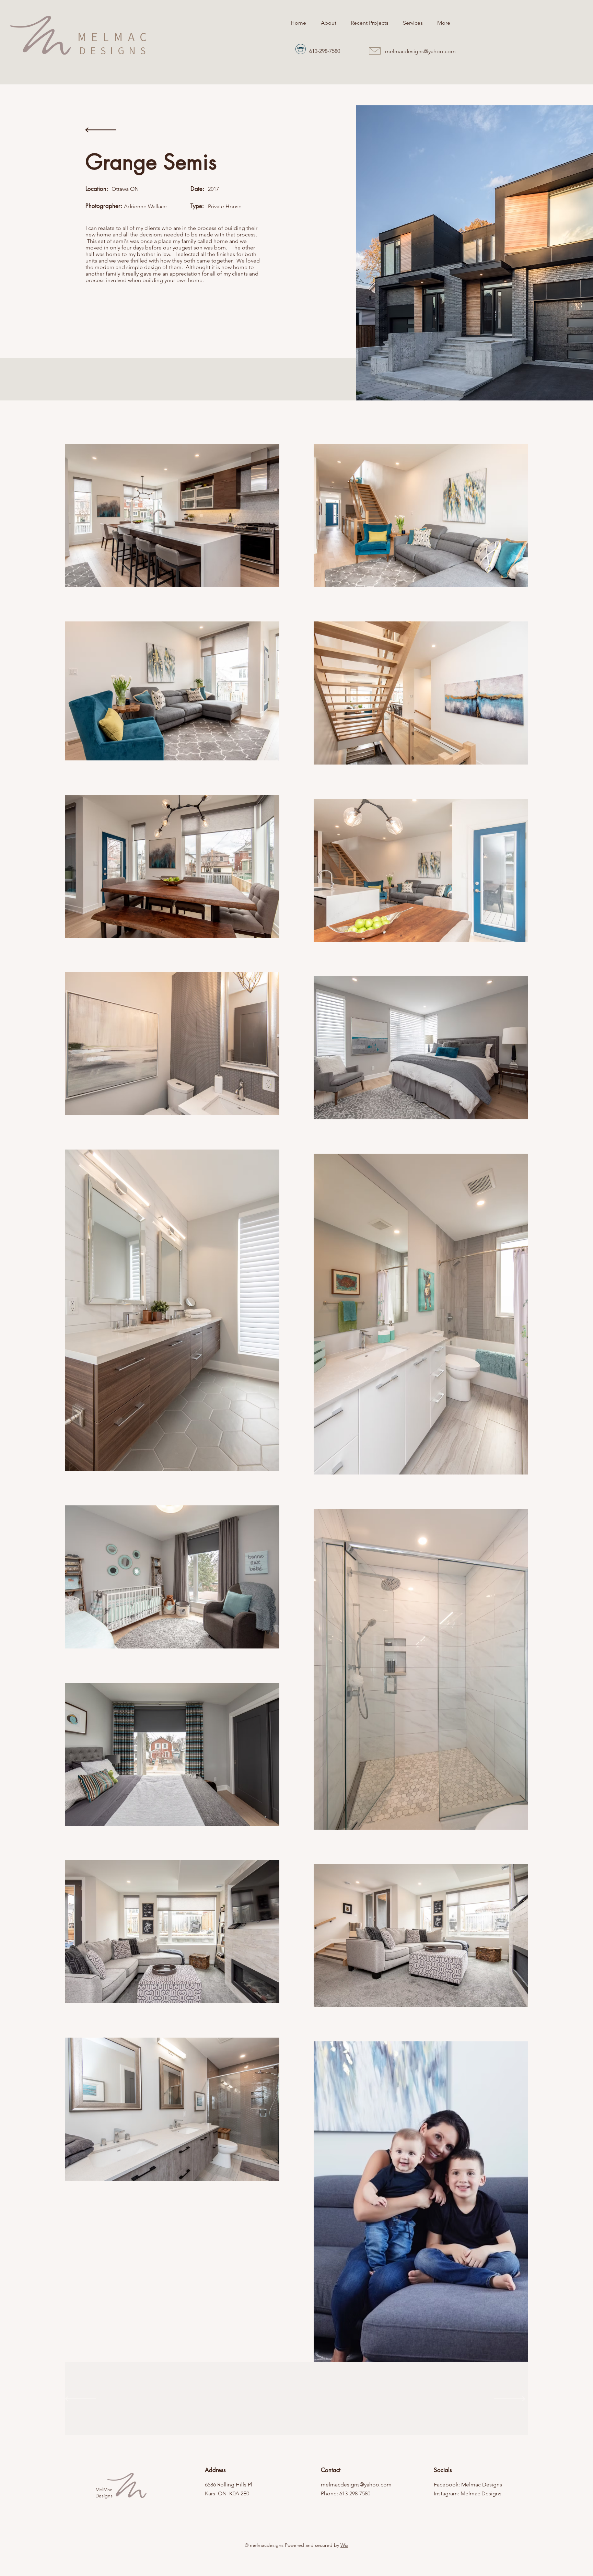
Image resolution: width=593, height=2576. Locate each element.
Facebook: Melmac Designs (468, 2485)
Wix (344, 2545)
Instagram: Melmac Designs (468, 2493)
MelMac (104, 2490)
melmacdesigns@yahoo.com (420, 51)
